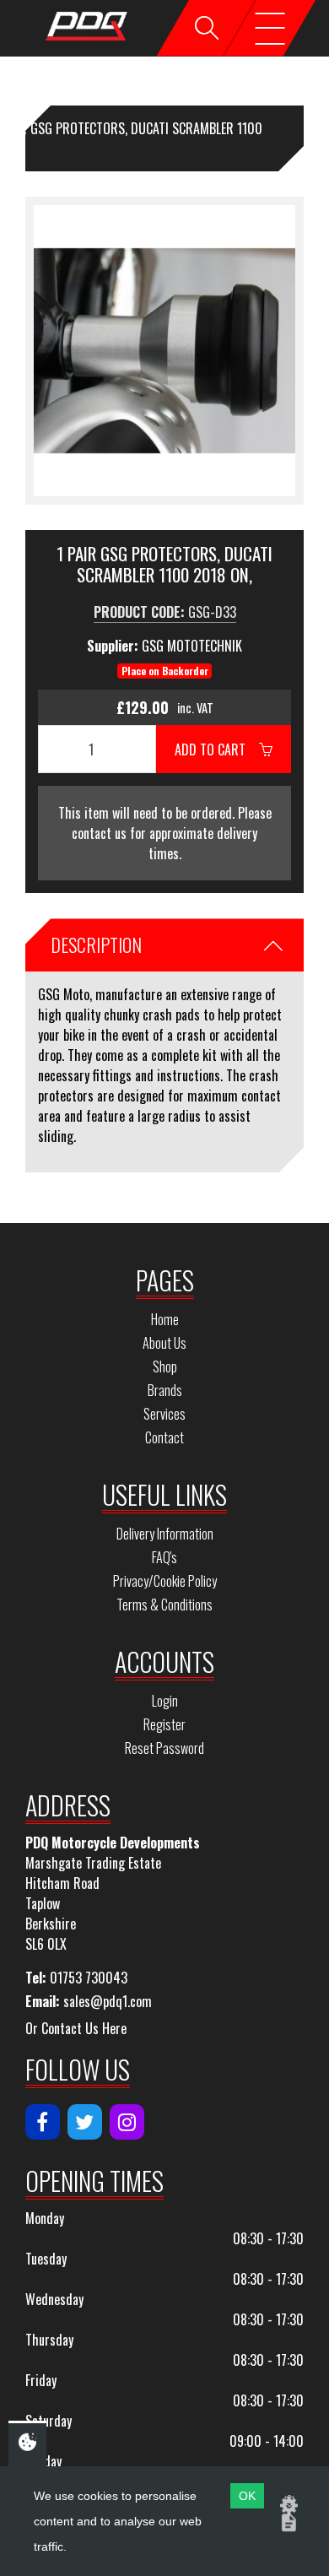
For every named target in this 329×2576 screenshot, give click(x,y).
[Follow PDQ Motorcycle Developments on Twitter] (85, 2122)
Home (165, 1319)
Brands (165, 1390)
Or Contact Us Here (76, 2028)
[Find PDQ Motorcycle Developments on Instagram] (127, 2122)
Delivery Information (165, 1534)
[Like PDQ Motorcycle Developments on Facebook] (43, 2122)
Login (165, 1701)
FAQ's (164, 1557)
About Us (164, 1343)
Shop (165, 1366)
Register (164, 1724)
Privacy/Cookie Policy (165, 1581)
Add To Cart (217, 750)
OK (247, 2496)
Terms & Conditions (164, 1605)
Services (164, 1414)
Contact (164, 1437)
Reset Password (164, 1748)
